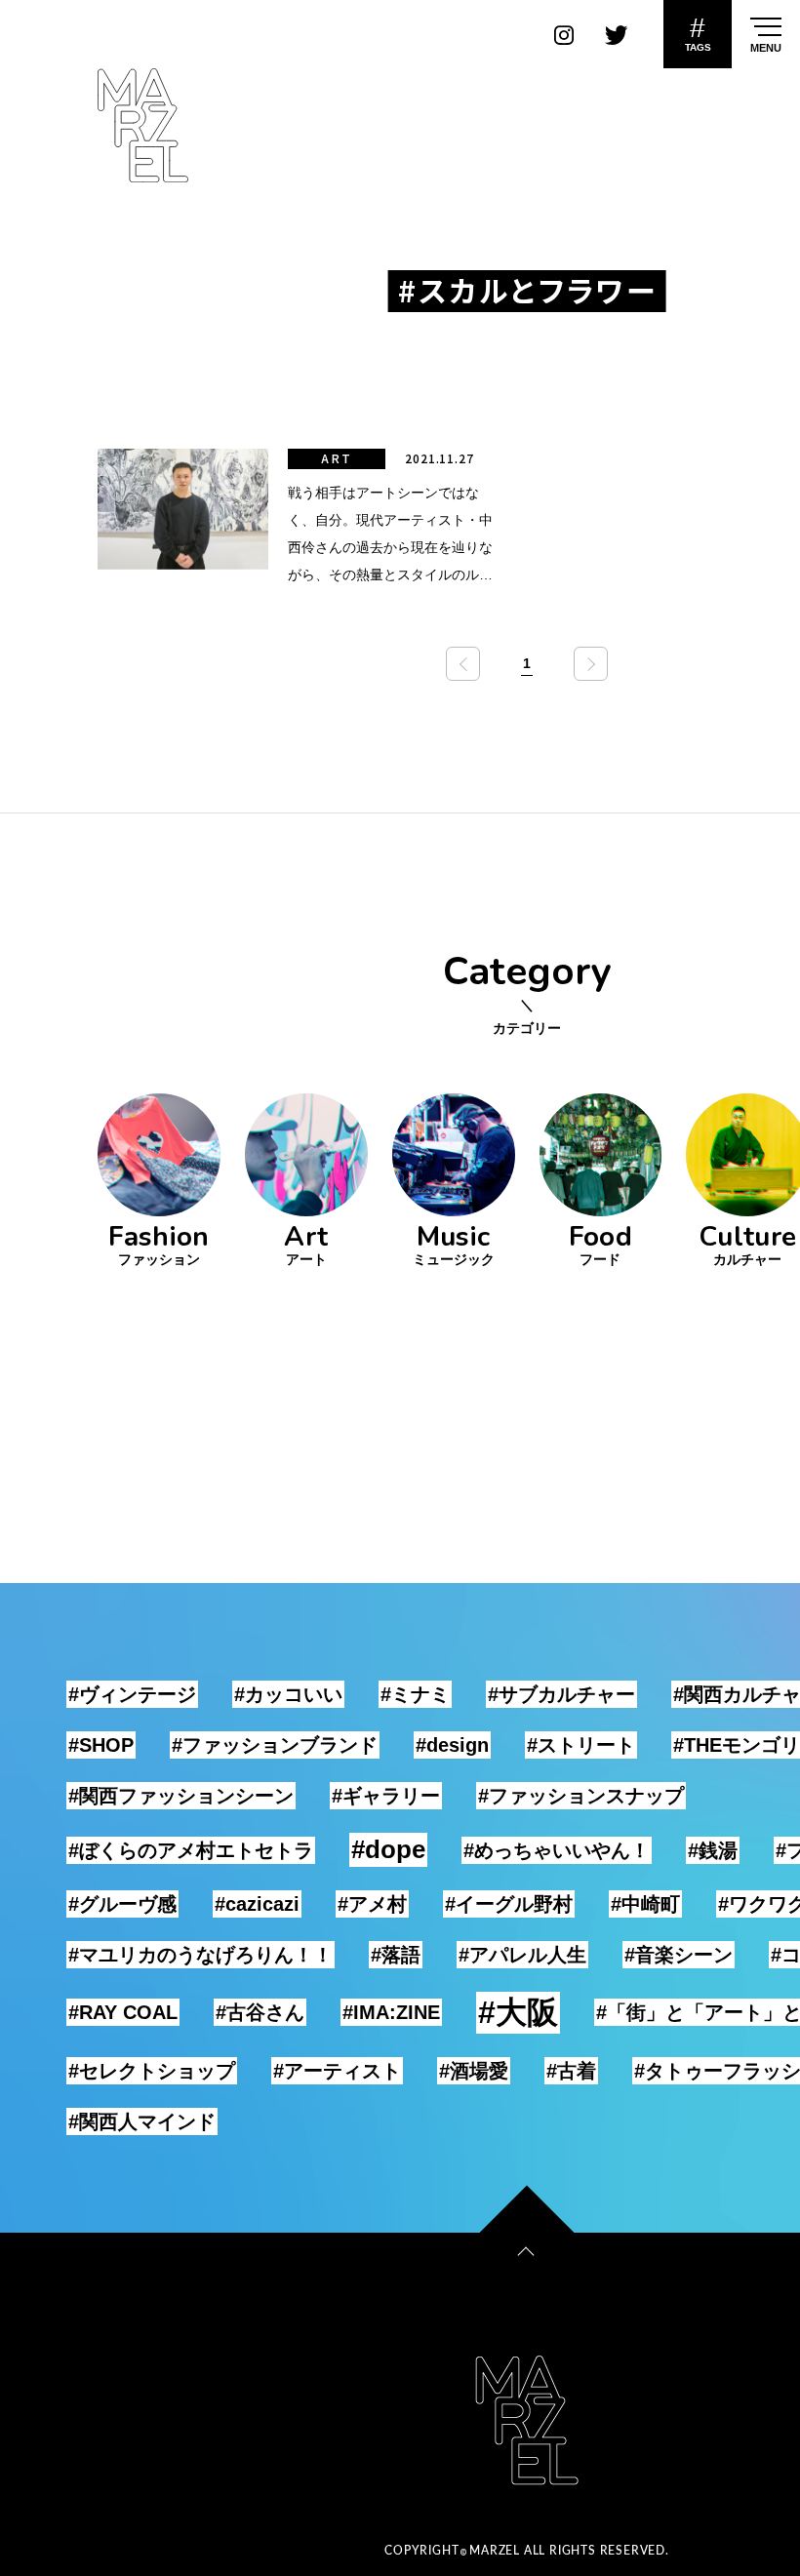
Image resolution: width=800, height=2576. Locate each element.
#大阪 (518, 2012)
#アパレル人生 (522, 1955)
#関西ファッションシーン (181, 1796)
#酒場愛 (474, 2071)
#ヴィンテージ (132, 1694)
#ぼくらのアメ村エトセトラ (191, 1850)
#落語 (396, 1955)
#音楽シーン (679, 1955)
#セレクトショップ (152, 2071)
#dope (388, 1849)
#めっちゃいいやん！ (557, 1850)
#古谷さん (260, 2012)
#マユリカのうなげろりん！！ (200, 1955)
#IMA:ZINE (391, 2012)
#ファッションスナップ (581, 1796)
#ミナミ (415, 1694)
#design (452, 1745)
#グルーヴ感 (122, 1904)
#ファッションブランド (275, 1745)
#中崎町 (645, 1904)
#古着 (571, 2071)
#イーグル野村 (509, 1904)
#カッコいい (288, 1694)
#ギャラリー (386, 1796)
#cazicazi (257, 1904)
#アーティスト (337, 2071)
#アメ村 (372, 1904)
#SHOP (101, 1745)
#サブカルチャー (561, 1694)
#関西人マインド (142, 2121)
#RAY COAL (123, 2012)
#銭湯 (713, 1850)
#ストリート (581, 1745)
